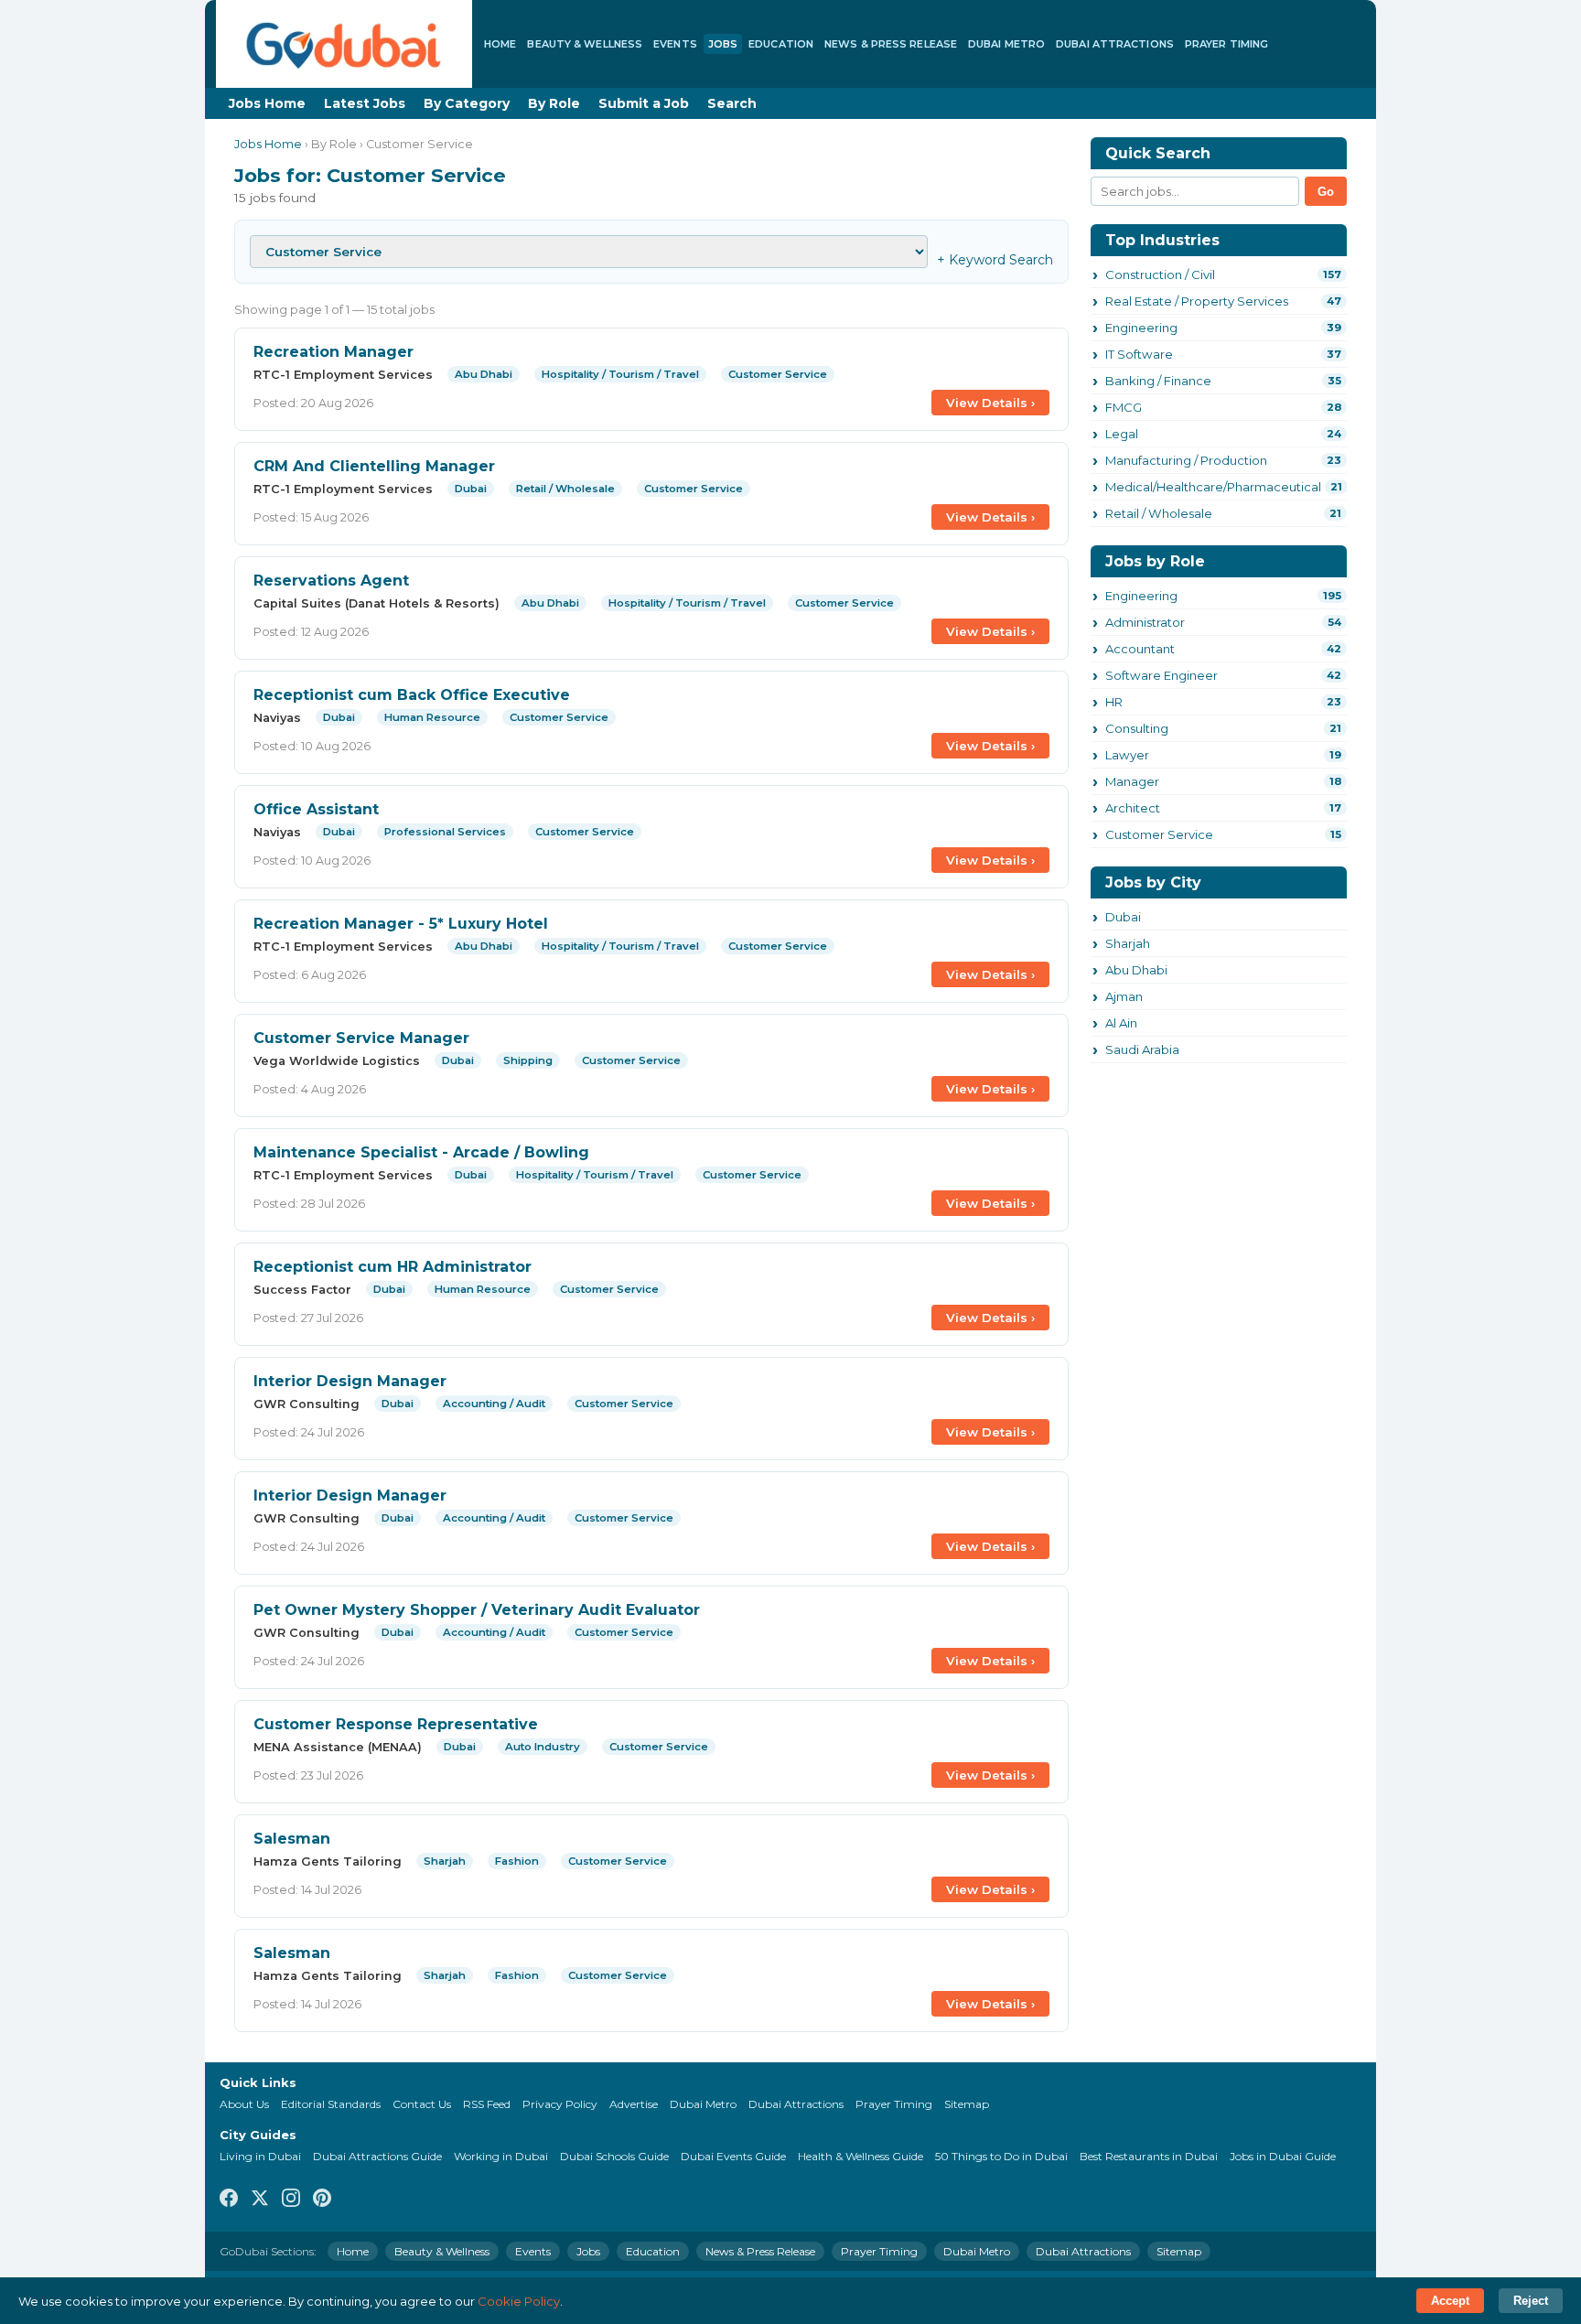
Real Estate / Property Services (1197, 301)
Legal (1122, 434)
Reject (1531, 2301)
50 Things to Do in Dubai (1001, 2156)
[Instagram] (291, 2199)
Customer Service (1159, 834)
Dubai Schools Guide (614, 2156)
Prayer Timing (1226, 44)
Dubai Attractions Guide (377, 2156)
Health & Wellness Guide (860, 2156)
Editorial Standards (331, 2104)
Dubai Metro (1006, 44)
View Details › (990, 403)
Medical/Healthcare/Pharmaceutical (1213, 487)
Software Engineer (1162, 675)
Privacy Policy (560, 2104)
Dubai (1123, 917)
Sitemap (967, 2104)
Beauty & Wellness (585, 44)
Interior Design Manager (350, 1381)
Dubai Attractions (1115, 44)
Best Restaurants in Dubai (1149, 2156)
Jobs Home (267, 103)
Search (732, 103)
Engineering (1141, 328)
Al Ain (1121, 1023)
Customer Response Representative (396, 1724)
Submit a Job (644, 103)
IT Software (1139, 354)
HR (1114, 702)
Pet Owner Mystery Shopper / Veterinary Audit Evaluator (477, 1610)
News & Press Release (891, 44)
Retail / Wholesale (1159, 513)
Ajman (1124, 996)
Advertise (634, 2104)
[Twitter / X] (260, 2199)
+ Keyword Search (995, 260)
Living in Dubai (260, 2156)
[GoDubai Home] (344, 44)
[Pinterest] (322, 2199)
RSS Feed (487, 2104)
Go (1326, 192)
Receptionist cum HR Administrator (393, 1267)
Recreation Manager (333, 352)
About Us (244, 2104)
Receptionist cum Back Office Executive (412, 695)
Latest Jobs (365, 103)
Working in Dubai (501, 2156)
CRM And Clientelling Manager (374, 466)
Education (781, 44)
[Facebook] (229, 2199)
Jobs (723, 44)
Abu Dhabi (1136, 970)
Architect (1133, 808)
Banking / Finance (1158, 381)
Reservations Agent (331, 581)
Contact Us (422, 2104)
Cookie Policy (519, 2301)
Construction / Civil (1160, 274)
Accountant (1140, 649)
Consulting (1137, 728)
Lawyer (1127, 755)
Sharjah (1128, 943)
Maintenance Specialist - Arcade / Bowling (421, 1152)
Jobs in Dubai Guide (1283, 2156)
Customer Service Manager (361, 1038)
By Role (554, 103)
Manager (1132, 781)
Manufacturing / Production (1186, 460)
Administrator (1145, 622)
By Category (467, 103)
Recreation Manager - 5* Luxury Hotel (401, 924)
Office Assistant (316, 809)
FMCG (1124, 407)
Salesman (292, 1839)
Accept (1450, 2301)
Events (675, 44)
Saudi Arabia (1142, 1049)
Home (500, 44)
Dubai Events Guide (733, 2156)
